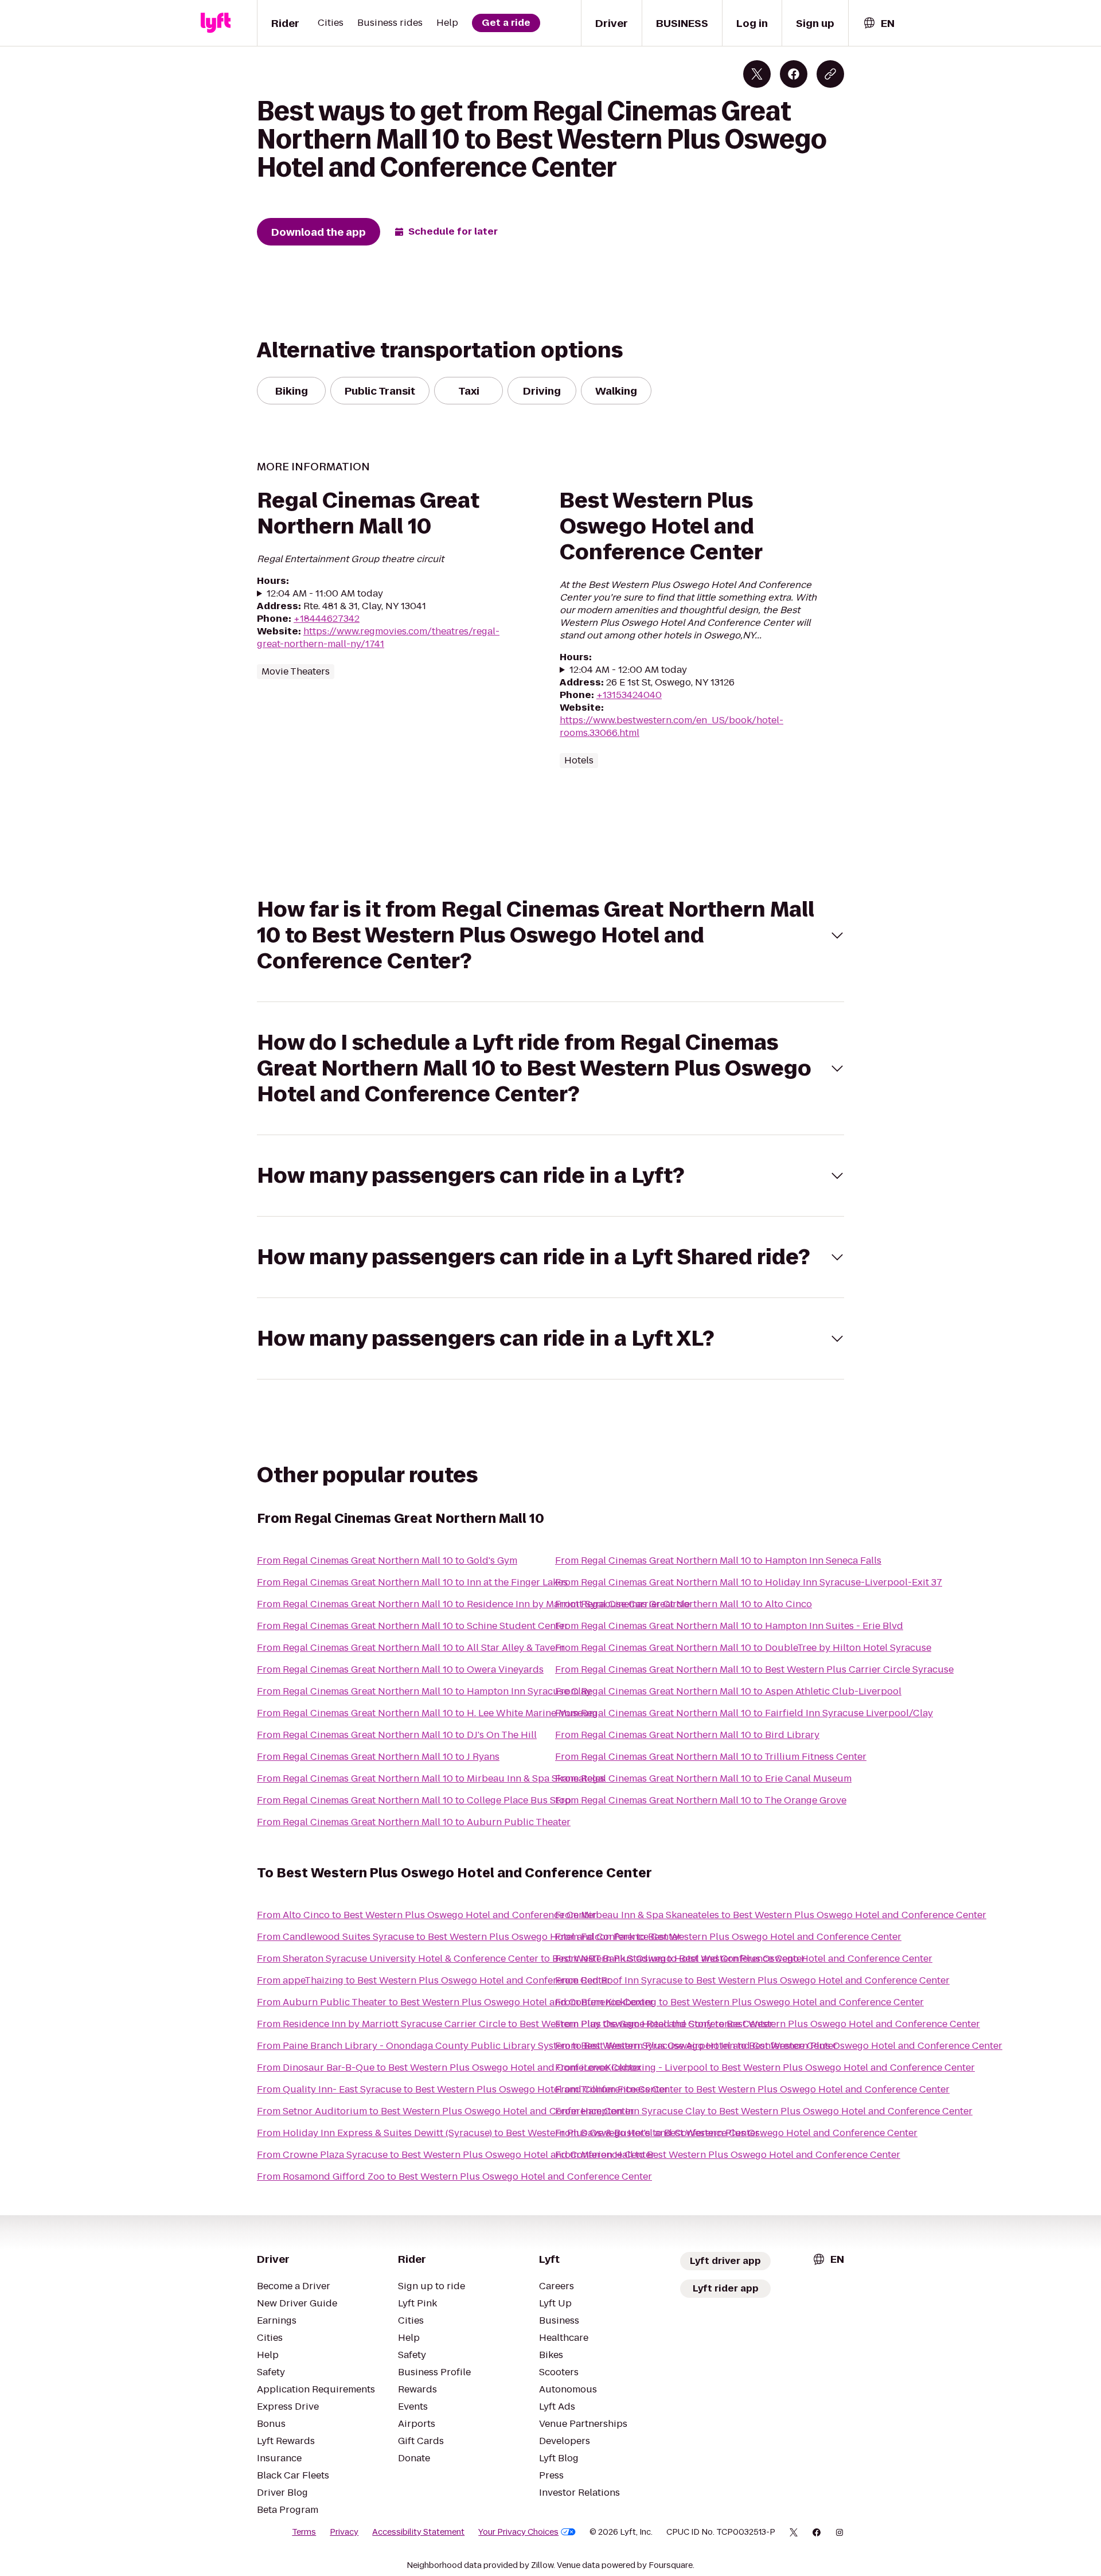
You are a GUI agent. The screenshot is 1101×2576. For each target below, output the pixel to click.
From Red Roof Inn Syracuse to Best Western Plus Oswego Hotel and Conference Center (752, 1980)
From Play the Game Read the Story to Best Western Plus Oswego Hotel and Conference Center (768, 2024)
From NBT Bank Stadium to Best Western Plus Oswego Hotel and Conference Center (744, 1959)
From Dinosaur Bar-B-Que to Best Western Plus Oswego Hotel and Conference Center (449, 2068)
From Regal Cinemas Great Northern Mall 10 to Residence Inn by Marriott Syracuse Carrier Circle (473, 1604)
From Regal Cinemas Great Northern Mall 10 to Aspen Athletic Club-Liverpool (728, 1691)
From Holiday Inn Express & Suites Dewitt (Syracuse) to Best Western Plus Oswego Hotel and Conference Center (508, 2133)
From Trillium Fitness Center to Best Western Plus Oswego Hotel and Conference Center (752, 2089)
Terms (304, 2532)
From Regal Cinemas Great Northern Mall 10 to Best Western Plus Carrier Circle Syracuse (754, 1669)
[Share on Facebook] (794, 74)
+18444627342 (327, 619)
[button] (550, 935)
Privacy (344, 2532)
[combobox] (879, 23)
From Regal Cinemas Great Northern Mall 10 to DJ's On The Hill (397, 1735)
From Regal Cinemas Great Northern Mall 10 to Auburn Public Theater (414, 1822)
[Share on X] (757, 74)
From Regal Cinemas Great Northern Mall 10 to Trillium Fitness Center (711, 1757)
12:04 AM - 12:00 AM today (628, 670)
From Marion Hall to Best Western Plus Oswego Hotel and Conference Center (728, 2155)
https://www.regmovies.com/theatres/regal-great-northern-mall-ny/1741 (378, 638)
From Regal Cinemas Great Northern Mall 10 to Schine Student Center (413, 1626)
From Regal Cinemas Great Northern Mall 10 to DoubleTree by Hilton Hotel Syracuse (743, 1648)
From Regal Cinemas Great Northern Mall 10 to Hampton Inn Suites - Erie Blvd (729, 1626)
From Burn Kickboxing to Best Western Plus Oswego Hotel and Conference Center (739, 2002)
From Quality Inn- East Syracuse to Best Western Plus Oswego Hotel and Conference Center (463, 2089)
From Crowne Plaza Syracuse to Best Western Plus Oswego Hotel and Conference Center (456, 2155)
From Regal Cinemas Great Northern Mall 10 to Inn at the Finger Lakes (412, 1582)
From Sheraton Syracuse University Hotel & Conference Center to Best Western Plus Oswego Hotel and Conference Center (531, 1959)
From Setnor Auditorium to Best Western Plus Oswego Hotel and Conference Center (446, 2111)
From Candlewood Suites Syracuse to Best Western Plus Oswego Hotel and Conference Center (469, 1937)
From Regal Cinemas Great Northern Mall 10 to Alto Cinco (684, 1604)
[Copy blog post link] (830, 74)
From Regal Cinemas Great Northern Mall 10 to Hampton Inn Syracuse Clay (424, 1691)
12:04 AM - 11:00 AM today (325, 594)
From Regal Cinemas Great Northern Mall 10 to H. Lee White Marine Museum (427, 1713)
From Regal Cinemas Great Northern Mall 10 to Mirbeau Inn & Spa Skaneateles (431, 1778)
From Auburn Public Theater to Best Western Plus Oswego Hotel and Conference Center (455, 2002)
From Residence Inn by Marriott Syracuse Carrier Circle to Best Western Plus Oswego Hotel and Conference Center (515, 2024)
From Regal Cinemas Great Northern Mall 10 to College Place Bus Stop (414, 1800)
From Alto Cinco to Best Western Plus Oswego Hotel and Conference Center (427, 1915)
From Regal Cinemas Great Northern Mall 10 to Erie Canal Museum (703, 1778)
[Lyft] (216, 23)
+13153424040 (629, 695)
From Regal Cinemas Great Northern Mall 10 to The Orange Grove (701, 1800)
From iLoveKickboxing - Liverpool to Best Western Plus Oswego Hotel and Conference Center (765, 2068)
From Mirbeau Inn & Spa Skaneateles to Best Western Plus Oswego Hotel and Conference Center (771, 1915)
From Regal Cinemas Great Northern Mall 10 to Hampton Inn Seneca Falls (718, 1560)
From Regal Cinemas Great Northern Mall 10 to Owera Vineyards (400, 1669)
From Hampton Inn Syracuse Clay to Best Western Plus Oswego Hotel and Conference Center (764, 2111)
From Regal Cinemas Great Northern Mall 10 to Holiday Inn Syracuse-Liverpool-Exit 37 (749, 1582)
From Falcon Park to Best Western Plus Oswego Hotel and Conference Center (728, 1937)
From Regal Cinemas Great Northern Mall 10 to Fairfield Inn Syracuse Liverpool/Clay (744, 1713)
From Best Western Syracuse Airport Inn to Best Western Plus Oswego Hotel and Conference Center (779, 2046)
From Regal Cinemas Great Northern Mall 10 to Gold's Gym (387, 1560)
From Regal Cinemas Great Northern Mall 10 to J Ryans (378, 1757)
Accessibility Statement (418, 2532)
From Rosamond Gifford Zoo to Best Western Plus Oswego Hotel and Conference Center (454, 2176)
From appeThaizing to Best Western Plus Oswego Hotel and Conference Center (434, 1980)
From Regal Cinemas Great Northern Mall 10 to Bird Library (687, 1735)
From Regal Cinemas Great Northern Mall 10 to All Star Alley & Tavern (411, 1648)
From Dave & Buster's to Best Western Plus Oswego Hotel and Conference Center (736, 2133)
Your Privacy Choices (518, 2532)
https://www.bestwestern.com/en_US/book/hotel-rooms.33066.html (671, 726)
